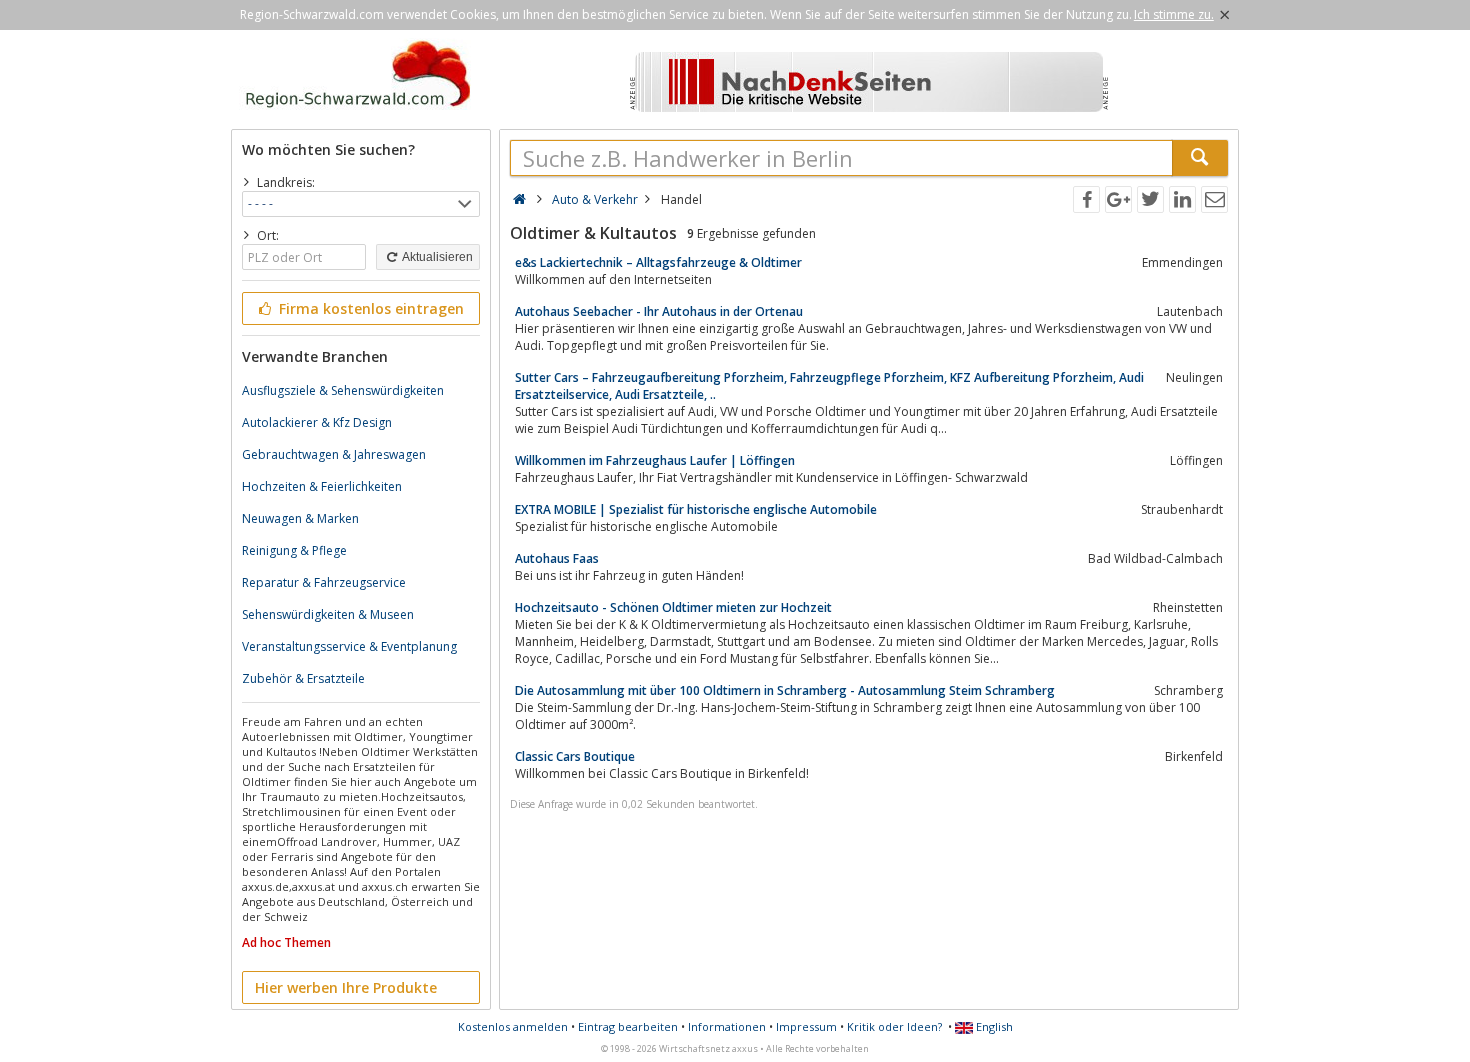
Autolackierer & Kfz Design (317, 422)
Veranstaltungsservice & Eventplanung (349, 646)
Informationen (727, 1026)
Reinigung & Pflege (294, 550)
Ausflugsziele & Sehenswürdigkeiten (343, 390)
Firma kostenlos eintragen (369, 308)
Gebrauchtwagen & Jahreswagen (334, 454)
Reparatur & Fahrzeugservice (324, 582)
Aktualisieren (436, 257)
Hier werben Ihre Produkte (346, 987)
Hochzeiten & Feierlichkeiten (322, 486)
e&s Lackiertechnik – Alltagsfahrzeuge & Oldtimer (658, 262)
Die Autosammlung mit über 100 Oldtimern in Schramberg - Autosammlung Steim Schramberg (785, 690)
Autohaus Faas (557, 558)
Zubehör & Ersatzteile (303, 678)
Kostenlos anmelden (513, 1026)
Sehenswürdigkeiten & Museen (328, 614)
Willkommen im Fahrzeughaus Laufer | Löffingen (655, 460)
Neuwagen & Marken (300, 518)
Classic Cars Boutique (575, 756)
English (993, 1026)
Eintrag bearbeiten (628, 1026)
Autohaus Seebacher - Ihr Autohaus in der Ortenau (659, 311)
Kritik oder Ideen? (894, 1026)
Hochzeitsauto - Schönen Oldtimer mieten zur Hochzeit (673, 607)
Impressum (806, 1026)
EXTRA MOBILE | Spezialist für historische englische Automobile (696, 509)
